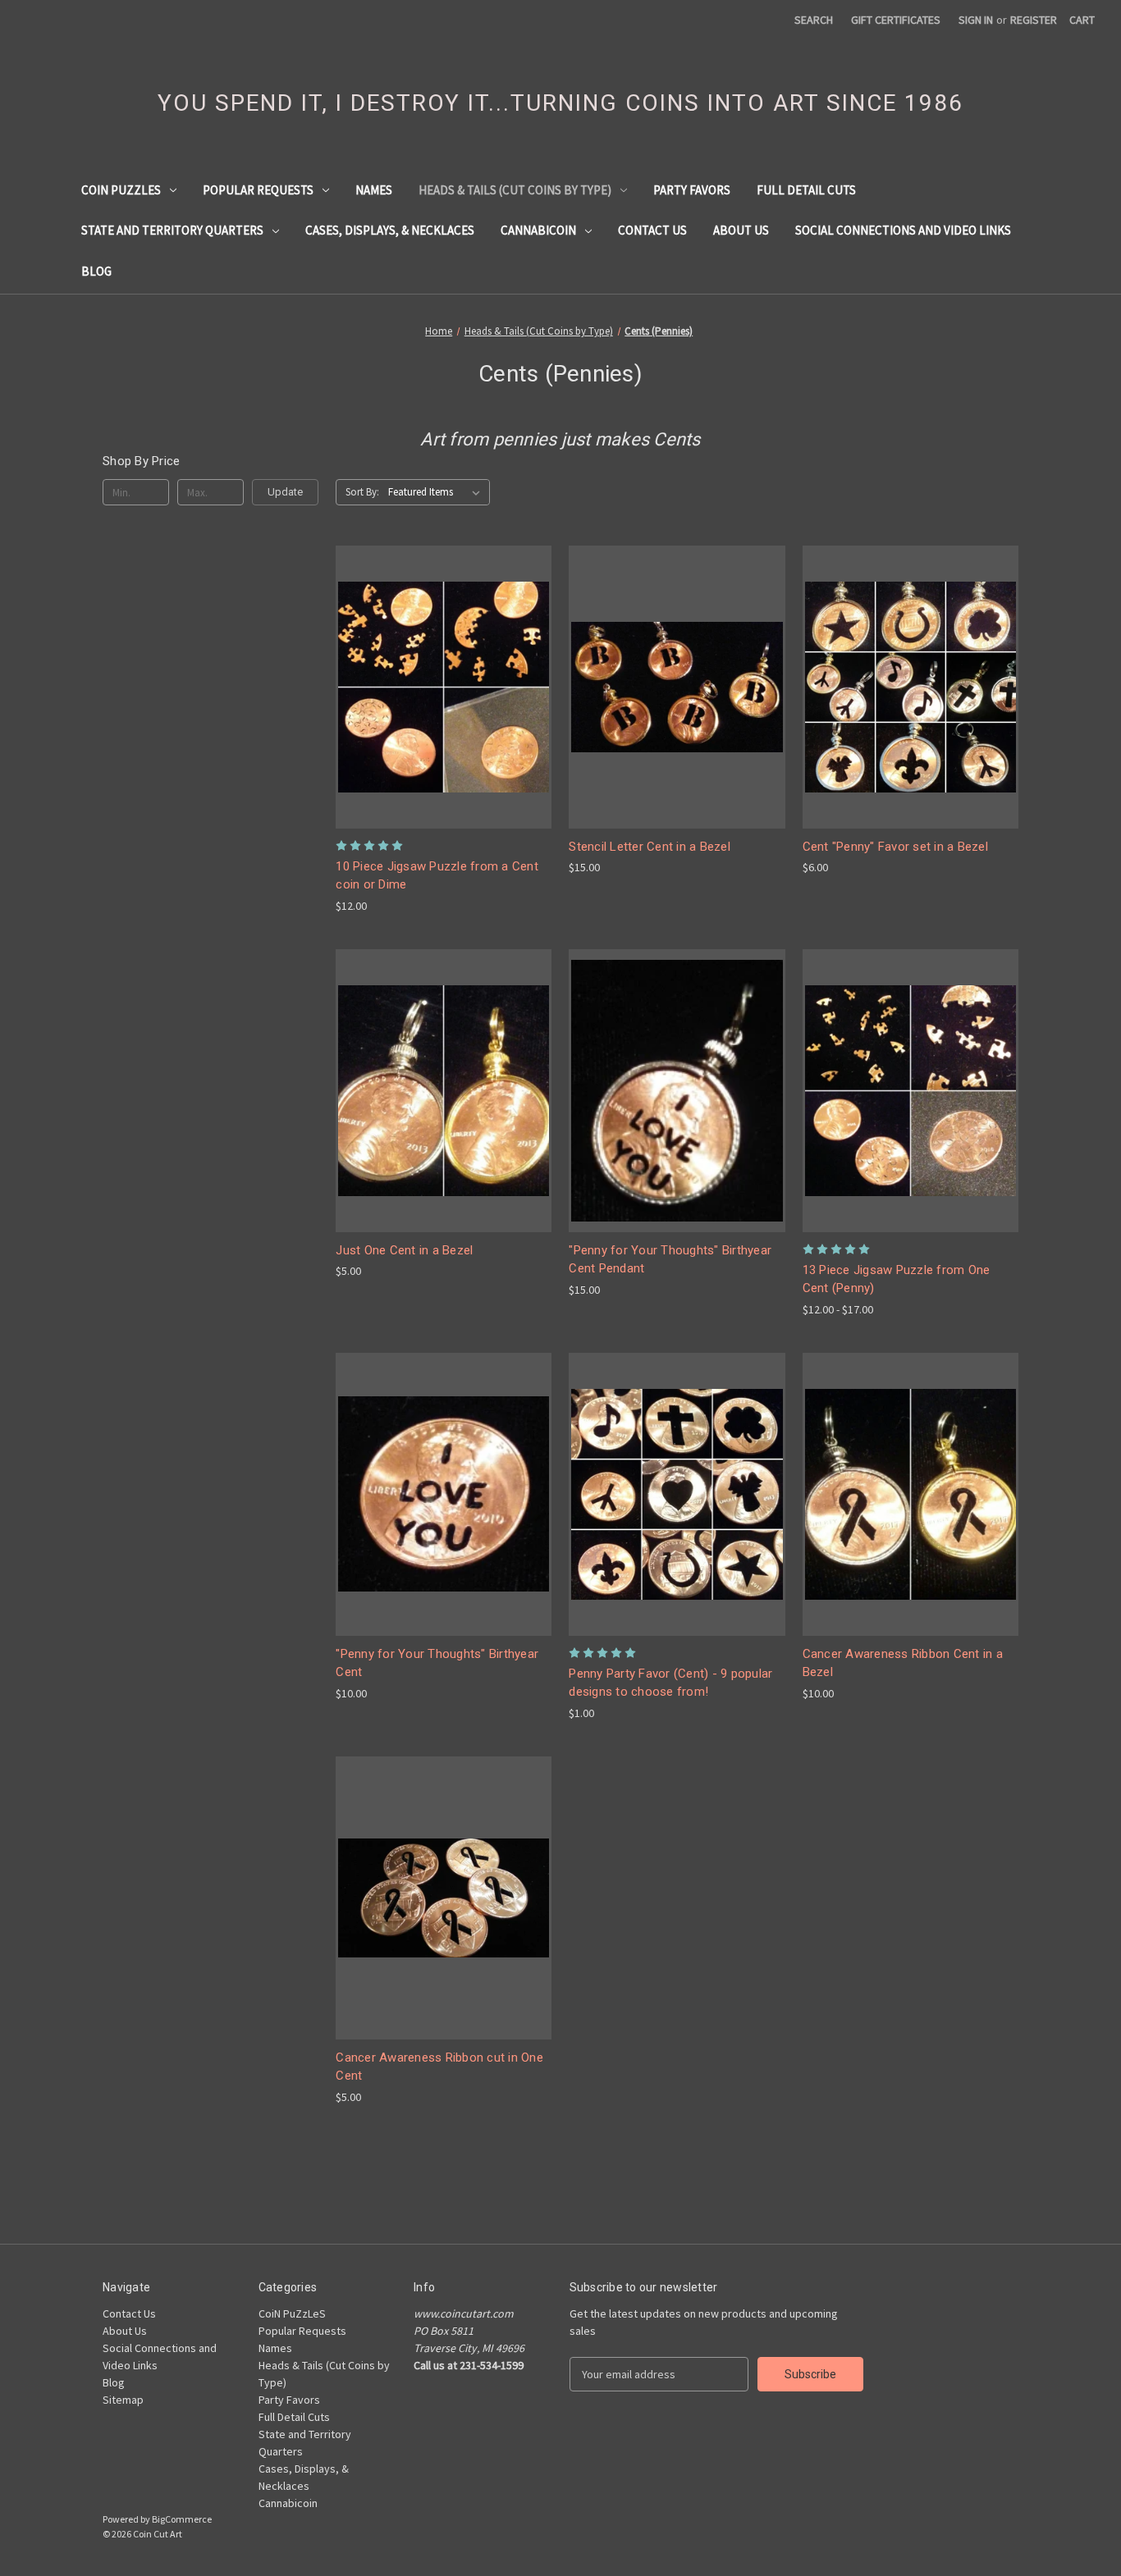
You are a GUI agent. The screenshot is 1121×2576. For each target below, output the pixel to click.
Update (285, 492)
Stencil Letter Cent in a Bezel (650, 847)
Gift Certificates (896, 20)
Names (374, 190)
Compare (438, 687)
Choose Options (444, 716)
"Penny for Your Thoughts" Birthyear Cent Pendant (670, 1260)
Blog (96, 271)
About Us (741, 230)
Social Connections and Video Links (903, 230)
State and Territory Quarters (172, 230)
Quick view (431, 657)
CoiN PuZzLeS (121, 190)
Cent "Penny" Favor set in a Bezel (895, 847)
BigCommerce (182, 2519)
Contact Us (652, 230)
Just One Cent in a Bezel (404, 1250)
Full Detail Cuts (806, 190)
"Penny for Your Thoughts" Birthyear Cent (437, 1663)
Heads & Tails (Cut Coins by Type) (515, 190)
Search (814, 20)
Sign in (976, 20)
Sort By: (362, 492)
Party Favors (692, 190)
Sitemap (123, 2400)
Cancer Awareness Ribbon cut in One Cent (439, 2067)
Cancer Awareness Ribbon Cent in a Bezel (903, 1663)
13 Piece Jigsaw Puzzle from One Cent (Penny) (897, 1279)
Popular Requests (258, 190)
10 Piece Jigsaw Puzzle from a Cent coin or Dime (437, 876)
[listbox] (437, 492)
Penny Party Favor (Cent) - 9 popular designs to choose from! (670, 1683)
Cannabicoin (538, 230)
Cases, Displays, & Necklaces (390, 230)
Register (1034, 20)
